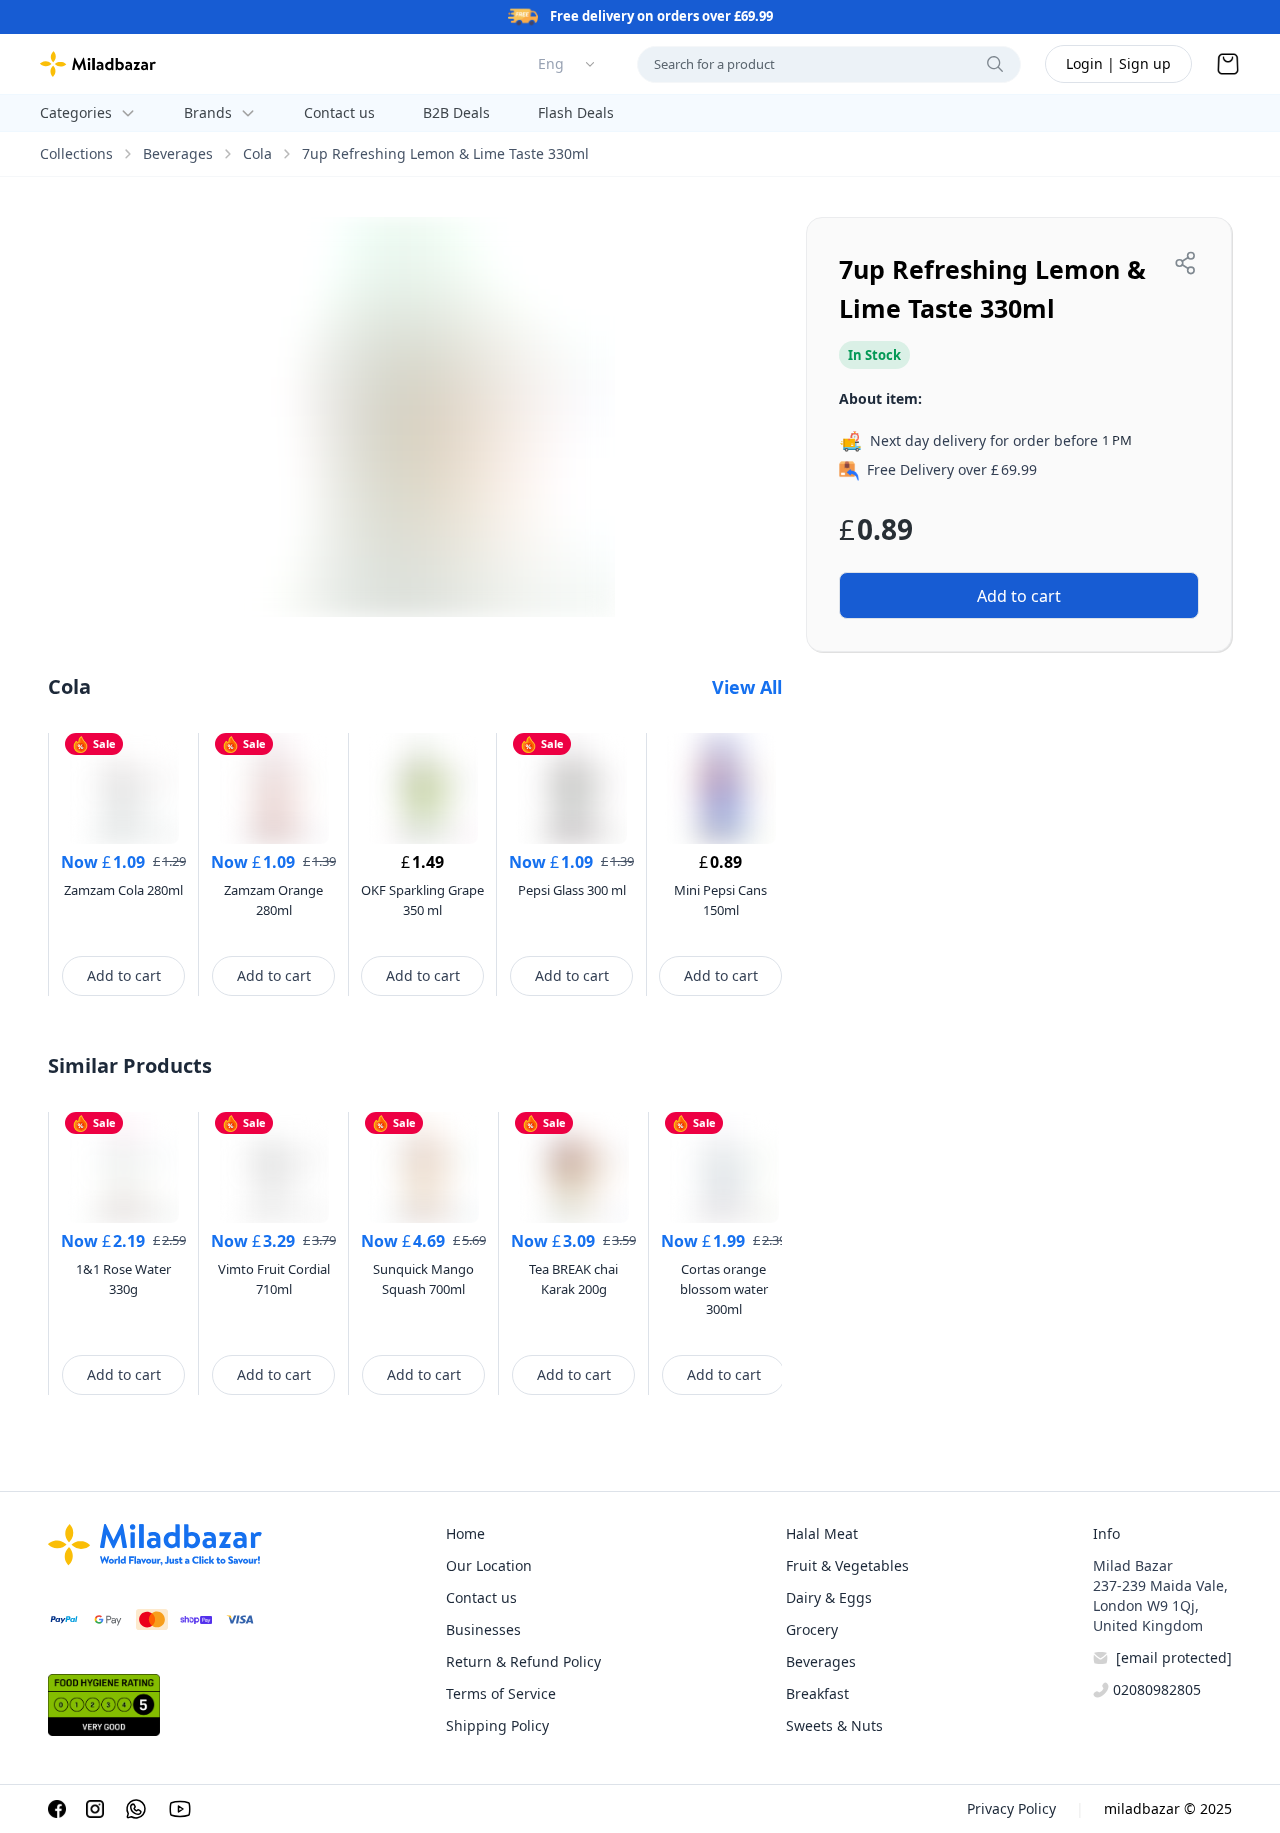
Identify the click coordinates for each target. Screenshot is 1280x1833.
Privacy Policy (1011, 1808)
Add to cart (124, 975)
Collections (76, 153)
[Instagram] (95, 1809)
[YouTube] (180, 1809)
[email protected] (1174, 1657)
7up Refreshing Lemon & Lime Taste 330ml (445, 153)
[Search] (995, 64)
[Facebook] (57, 1809)
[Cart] (1228, 64)
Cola (257, 153)
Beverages (178, 153)
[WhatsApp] (136, 1809)
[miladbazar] (98, 64)
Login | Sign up (1118, 63)
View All (747, 687)
